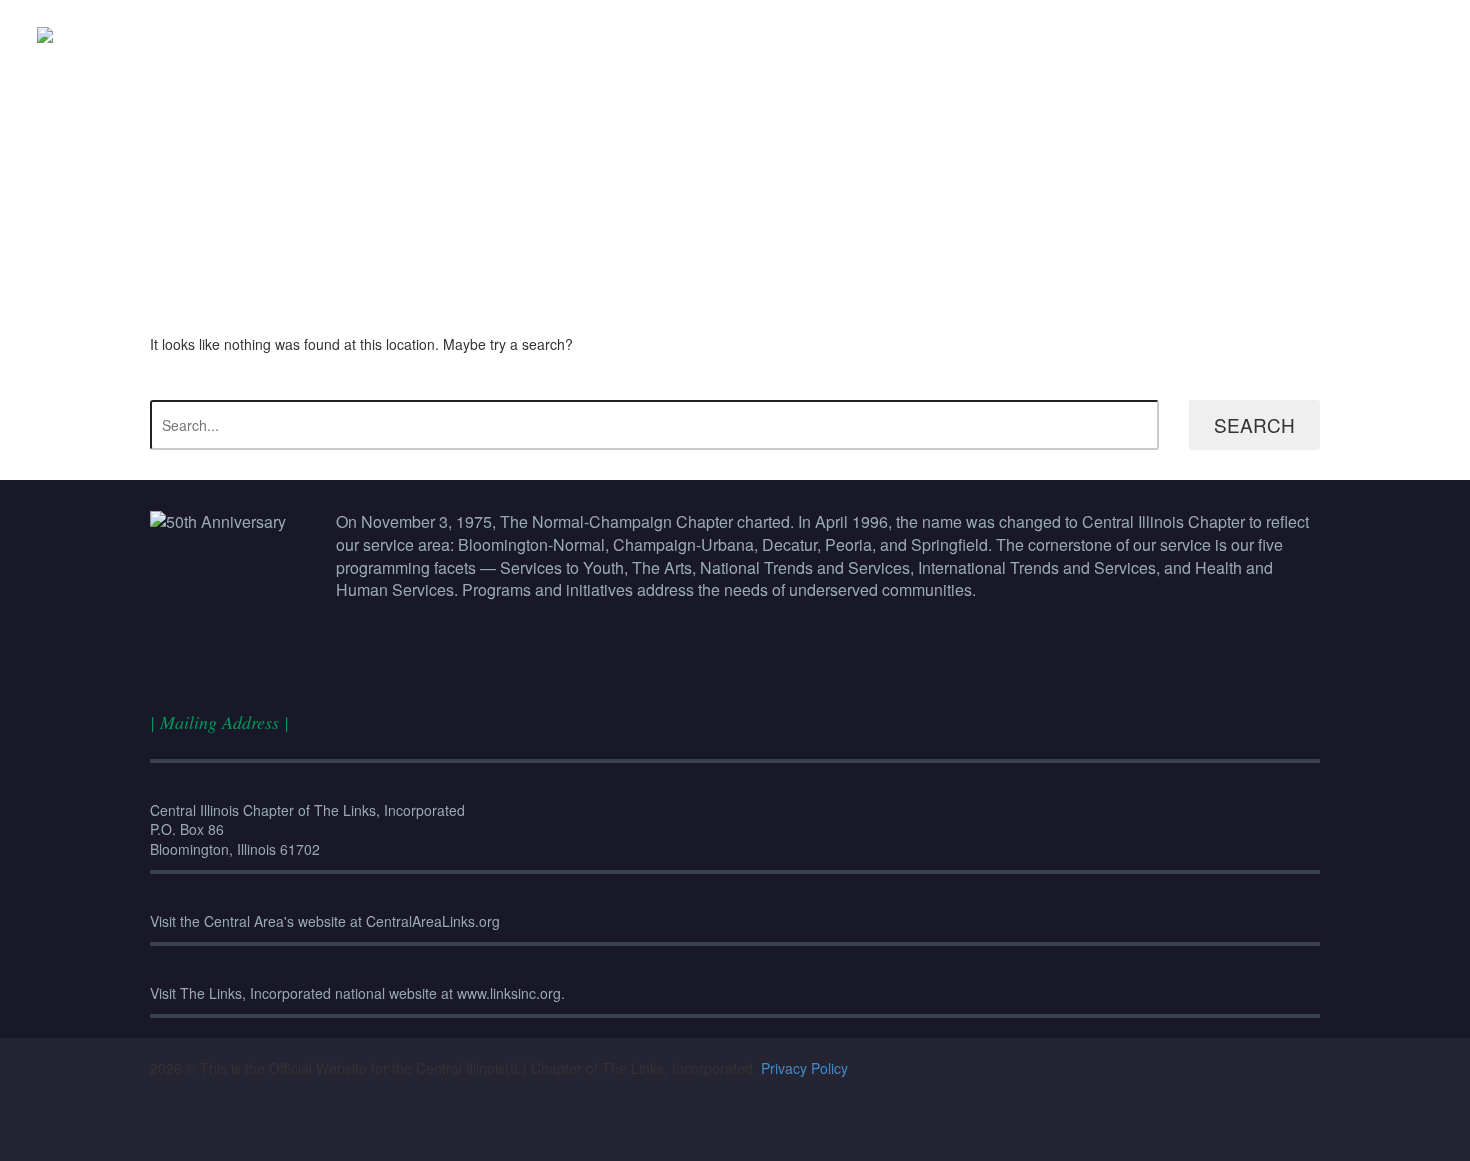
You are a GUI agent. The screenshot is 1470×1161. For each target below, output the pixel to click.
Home (1193, 35)
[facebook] (669, 1128)
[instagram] (713, 1128)
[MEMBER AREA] (1393, 35)
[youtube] (801, 1128)
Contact (1353, 35)
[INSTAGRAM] (1433, 35)
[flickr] (757, 1128)
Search (1254, 424)
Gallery (1313, 35)
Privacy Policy (804, 1068)
